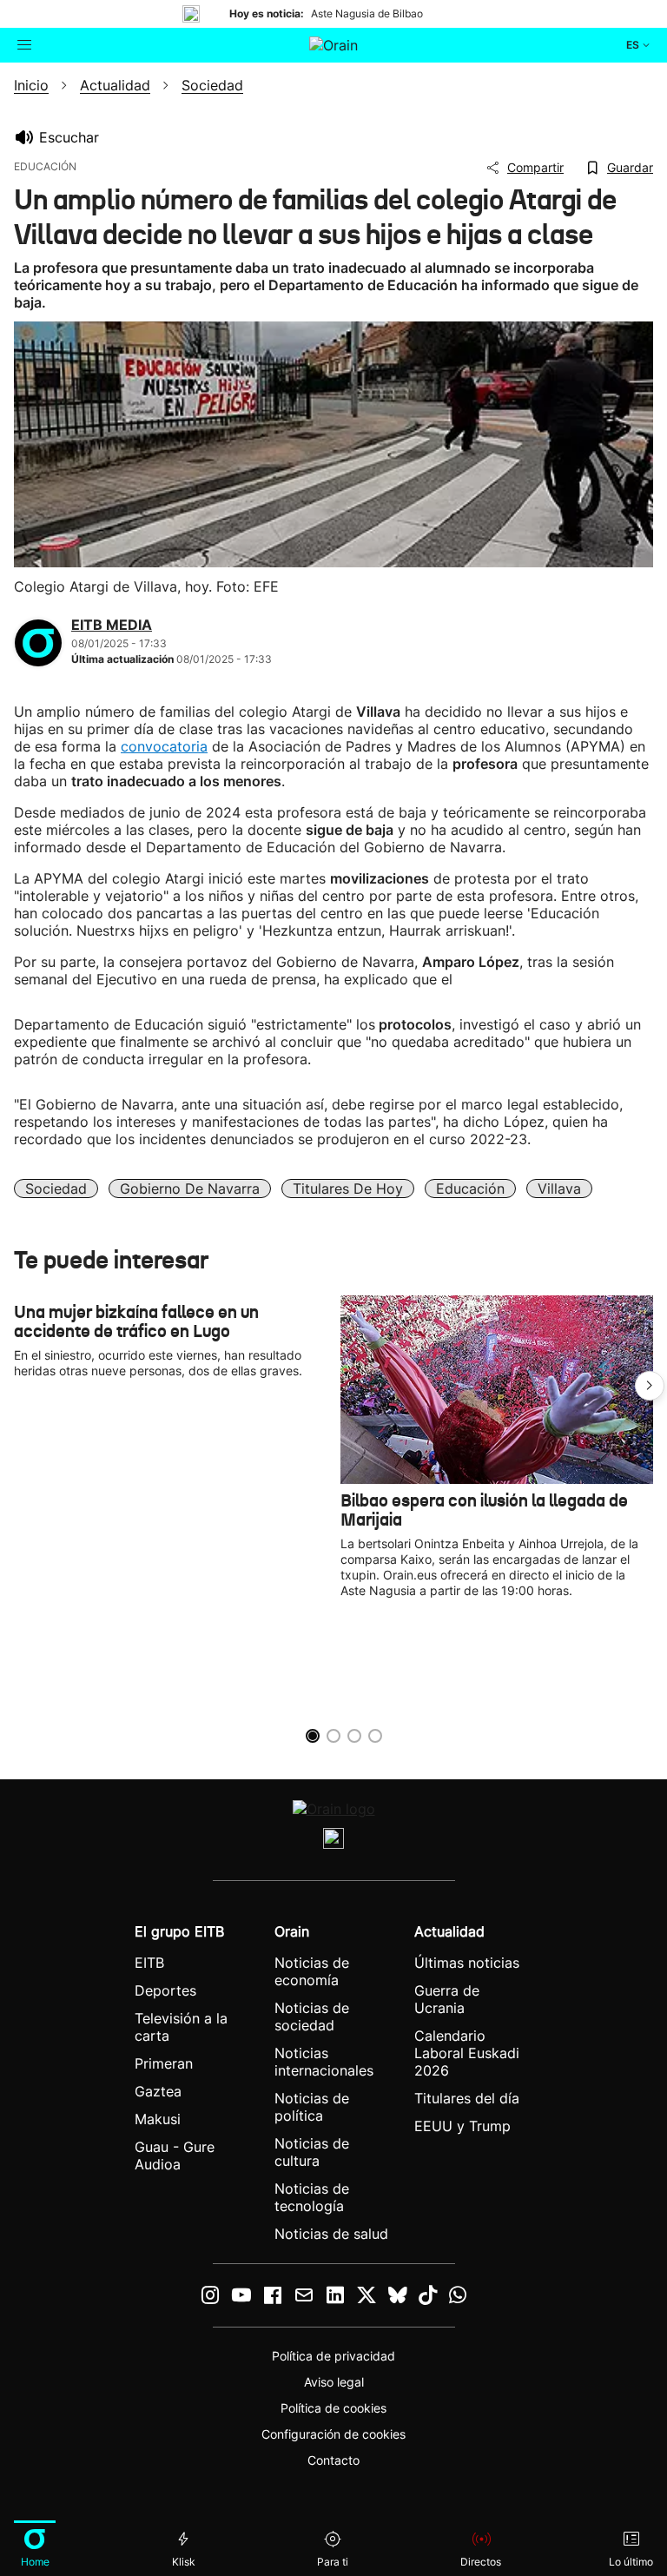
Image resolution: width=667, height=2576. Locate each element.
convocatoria (164, 746)
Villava (559, 1189)
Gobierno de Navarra (190, 1189)
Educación (470, 1189)
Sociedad (56, 1189)
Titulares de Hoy (348, 1189)
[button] (650, 1386)
